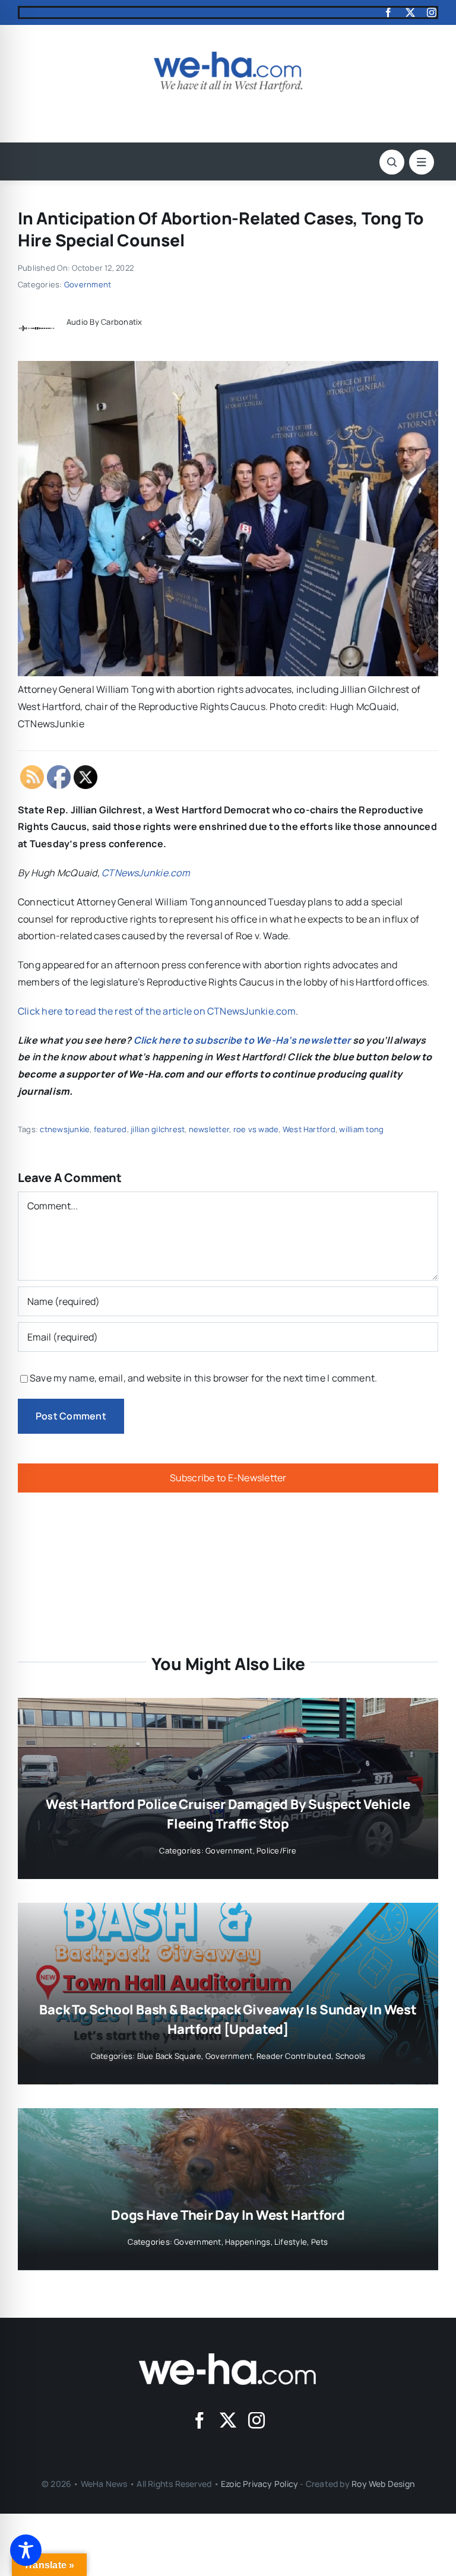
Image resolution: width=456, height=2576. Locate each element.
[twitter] (410, 12)
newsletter (209, 1129)
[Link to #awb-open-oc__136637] (392, 162)
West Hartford (309, 1129)
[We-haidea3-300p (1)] (228, 56)
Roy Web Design (383, 2484)
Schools (351, 2056)
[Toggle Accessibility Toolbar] (26, 2550)
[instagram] (432, 12)
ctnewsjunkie (65, 1129)
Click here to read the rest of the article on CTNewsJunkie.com (157, 1011)
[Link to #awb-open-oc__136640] (422, 162)
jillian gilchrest (158, 1129)
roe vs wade (256, 1129)
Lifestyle (291, 2242)
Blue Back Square (170, 2056)
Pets (320, 2242)
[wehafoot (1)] (228, 2358)
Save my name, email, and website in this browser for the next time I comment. (203, 1378)
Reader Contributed (294, 2056)
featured (110, 1129)
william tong (361, 1129)
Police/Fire (277, 1851)
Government (88, 284)
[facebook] (388, 12)
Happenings (248, 2242)
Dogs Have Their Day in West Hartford (228, 2215)
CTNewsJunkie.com (146, 873)
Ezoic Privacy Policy (259, 2484)
